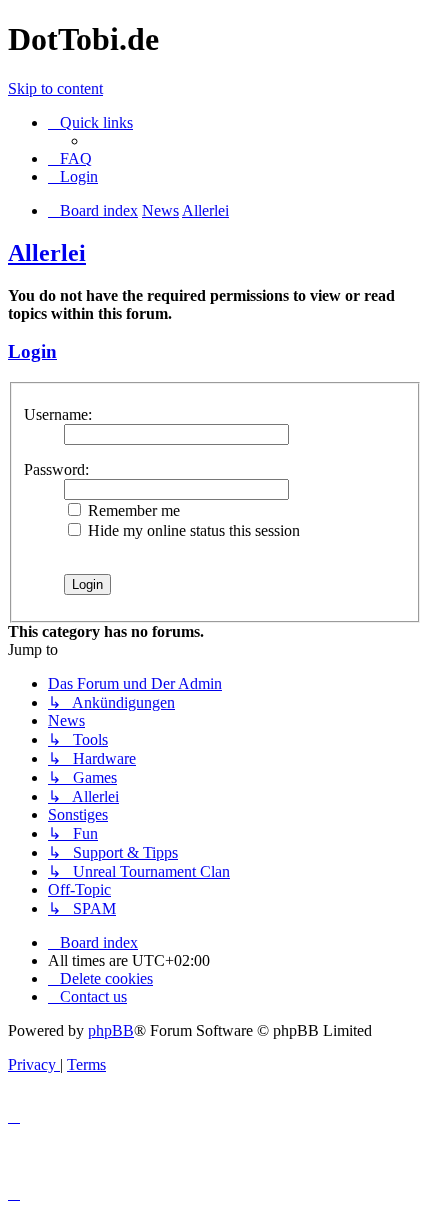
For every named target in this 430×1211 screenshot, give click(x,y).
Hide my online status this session (192, 530)
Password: (56, 469)
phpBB (111, 1030)
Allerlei (47, 253)
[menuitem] (70, 158)
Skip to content (55, 88)
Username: (58, 414)
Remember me (132, 510)
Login (32, 351)
